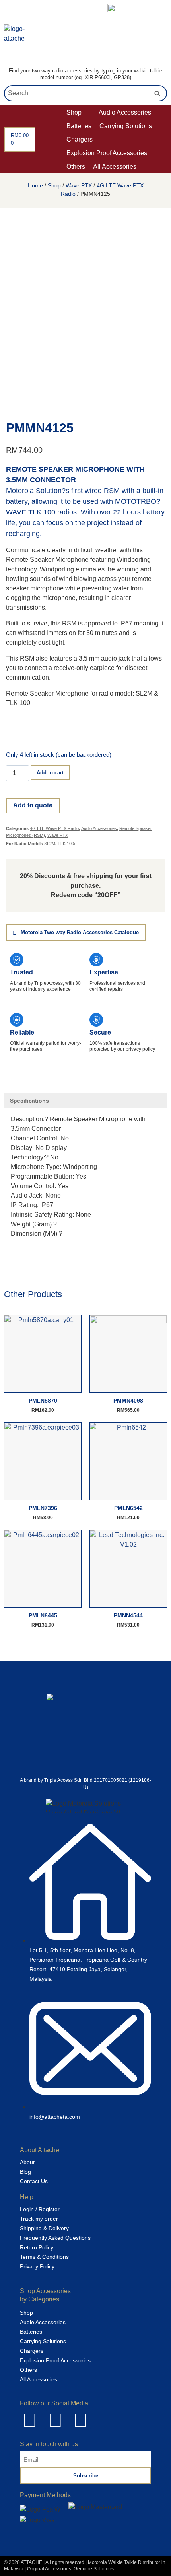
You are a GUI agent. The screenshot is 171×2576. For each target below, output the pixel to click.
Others (28, 2370)
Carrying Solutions (43, 2341)
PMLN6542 (128, 1508)
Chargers (32, 2351)
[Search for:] (85, 93)
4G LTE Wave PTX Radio (54, 828)
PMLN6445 (43, 1615)
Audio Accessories (99, 828)
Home (35, 185)
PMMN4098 (128, 1401)
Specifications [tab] (29, 1101)
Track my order (39, 2219)
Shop (54, 185)
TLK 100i (66, 844)
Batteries (31, 2332)
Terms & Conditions (44, 2257)
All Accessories (39, 2379)
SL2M (50, 844)
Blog (25, 2172)
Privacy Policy (37, 2266)
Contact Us (34, 2181)
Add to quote (33, 805)
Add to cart (50, 773)
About (27, 2162)
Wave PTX (79, 185)
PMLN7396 (43, 1508)
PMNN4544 (128, 1615)
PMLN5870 (43, 1401)
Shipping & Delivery (44, 2228)
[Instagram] (81, 2420)
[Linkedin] (30, 2420)
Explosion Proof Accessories (55, 2360)
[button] (79, 113)
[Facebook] (55, 2420)
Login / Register (40, 2209)
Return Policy (37, 2247)
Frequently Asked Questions (55, 2238)
